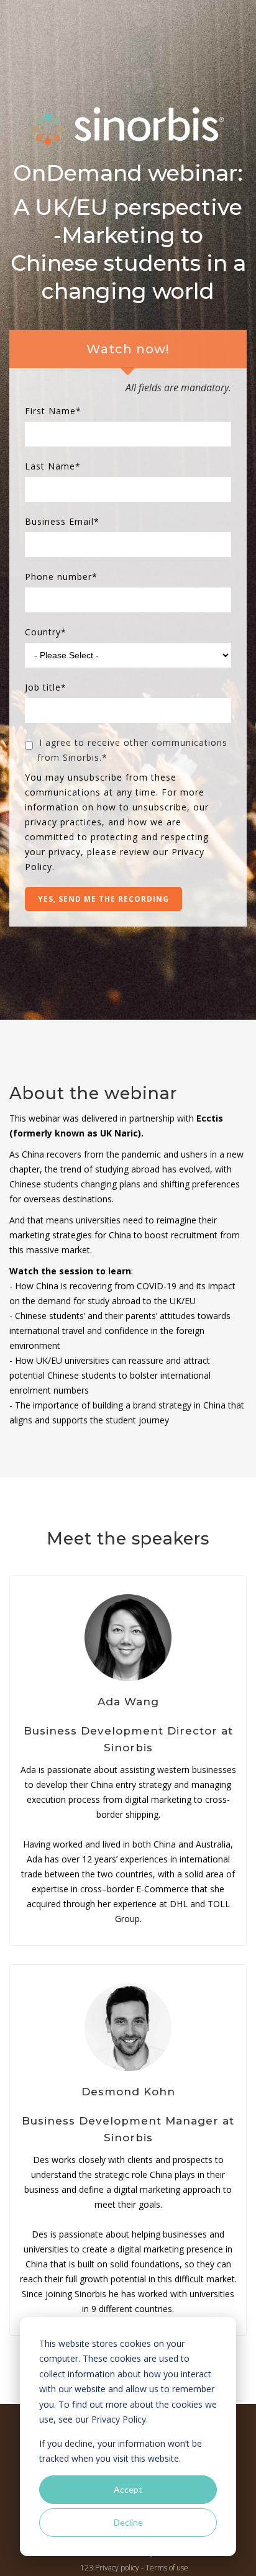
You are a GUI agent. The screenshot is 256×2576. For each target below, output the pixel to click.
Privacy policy (117, 2568)
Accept (128, 2489)
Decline (128, 2522)
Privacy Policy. (120, 2419)
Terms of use (167, 2568)
